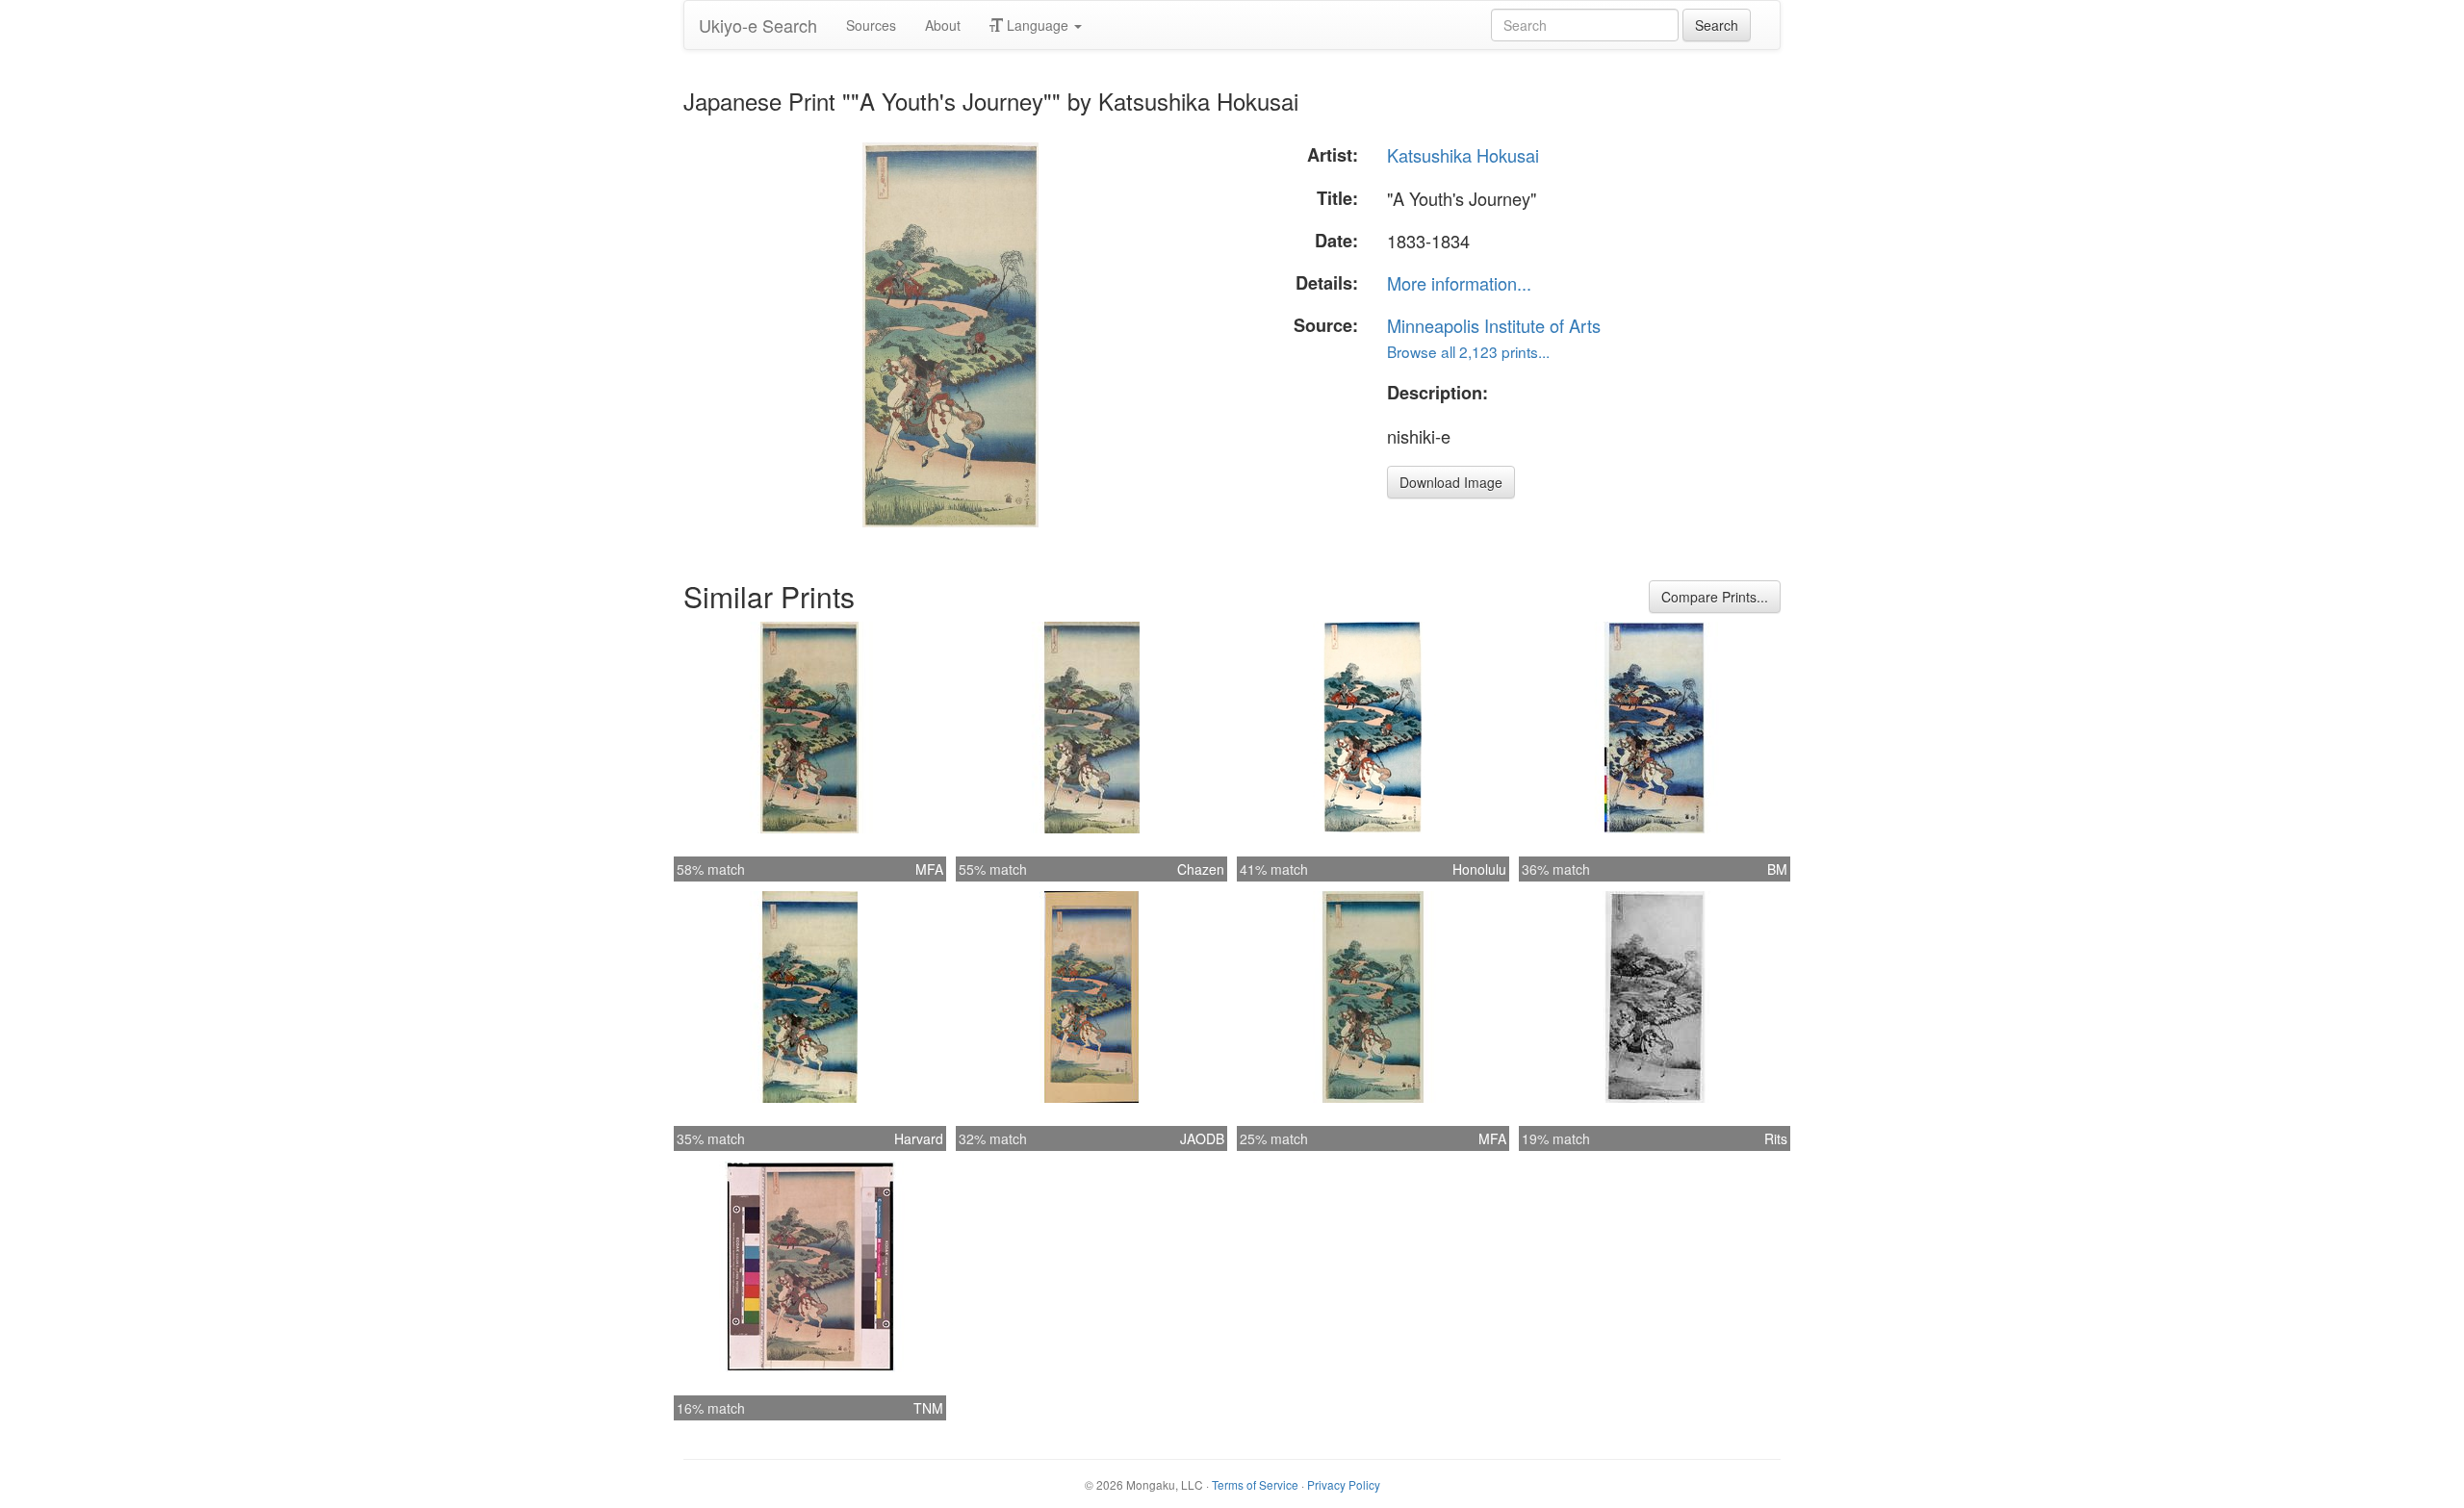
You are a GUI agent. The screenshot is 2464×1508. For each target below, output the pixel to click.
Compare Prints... (1715, 597)
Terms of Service (1255, 1484)
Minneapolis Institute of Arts (1494, 325)
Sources (871, 25)
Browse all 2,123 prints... (1468, 351)
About (943, 25)
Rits (1776, 1138)
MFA (929, 869)
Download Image (1451, 482)
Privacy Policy (1344, 1484)
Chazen (1201, 869)
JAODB (1202, 1138)
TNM (928, 1408)
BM (1777, 869)
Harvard (919, 1138)
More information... (1459, 283)
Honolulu (1479, 869)
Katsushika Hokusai (1463, 155)
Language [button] (1038, 25)
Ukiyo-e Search (758, 25)
